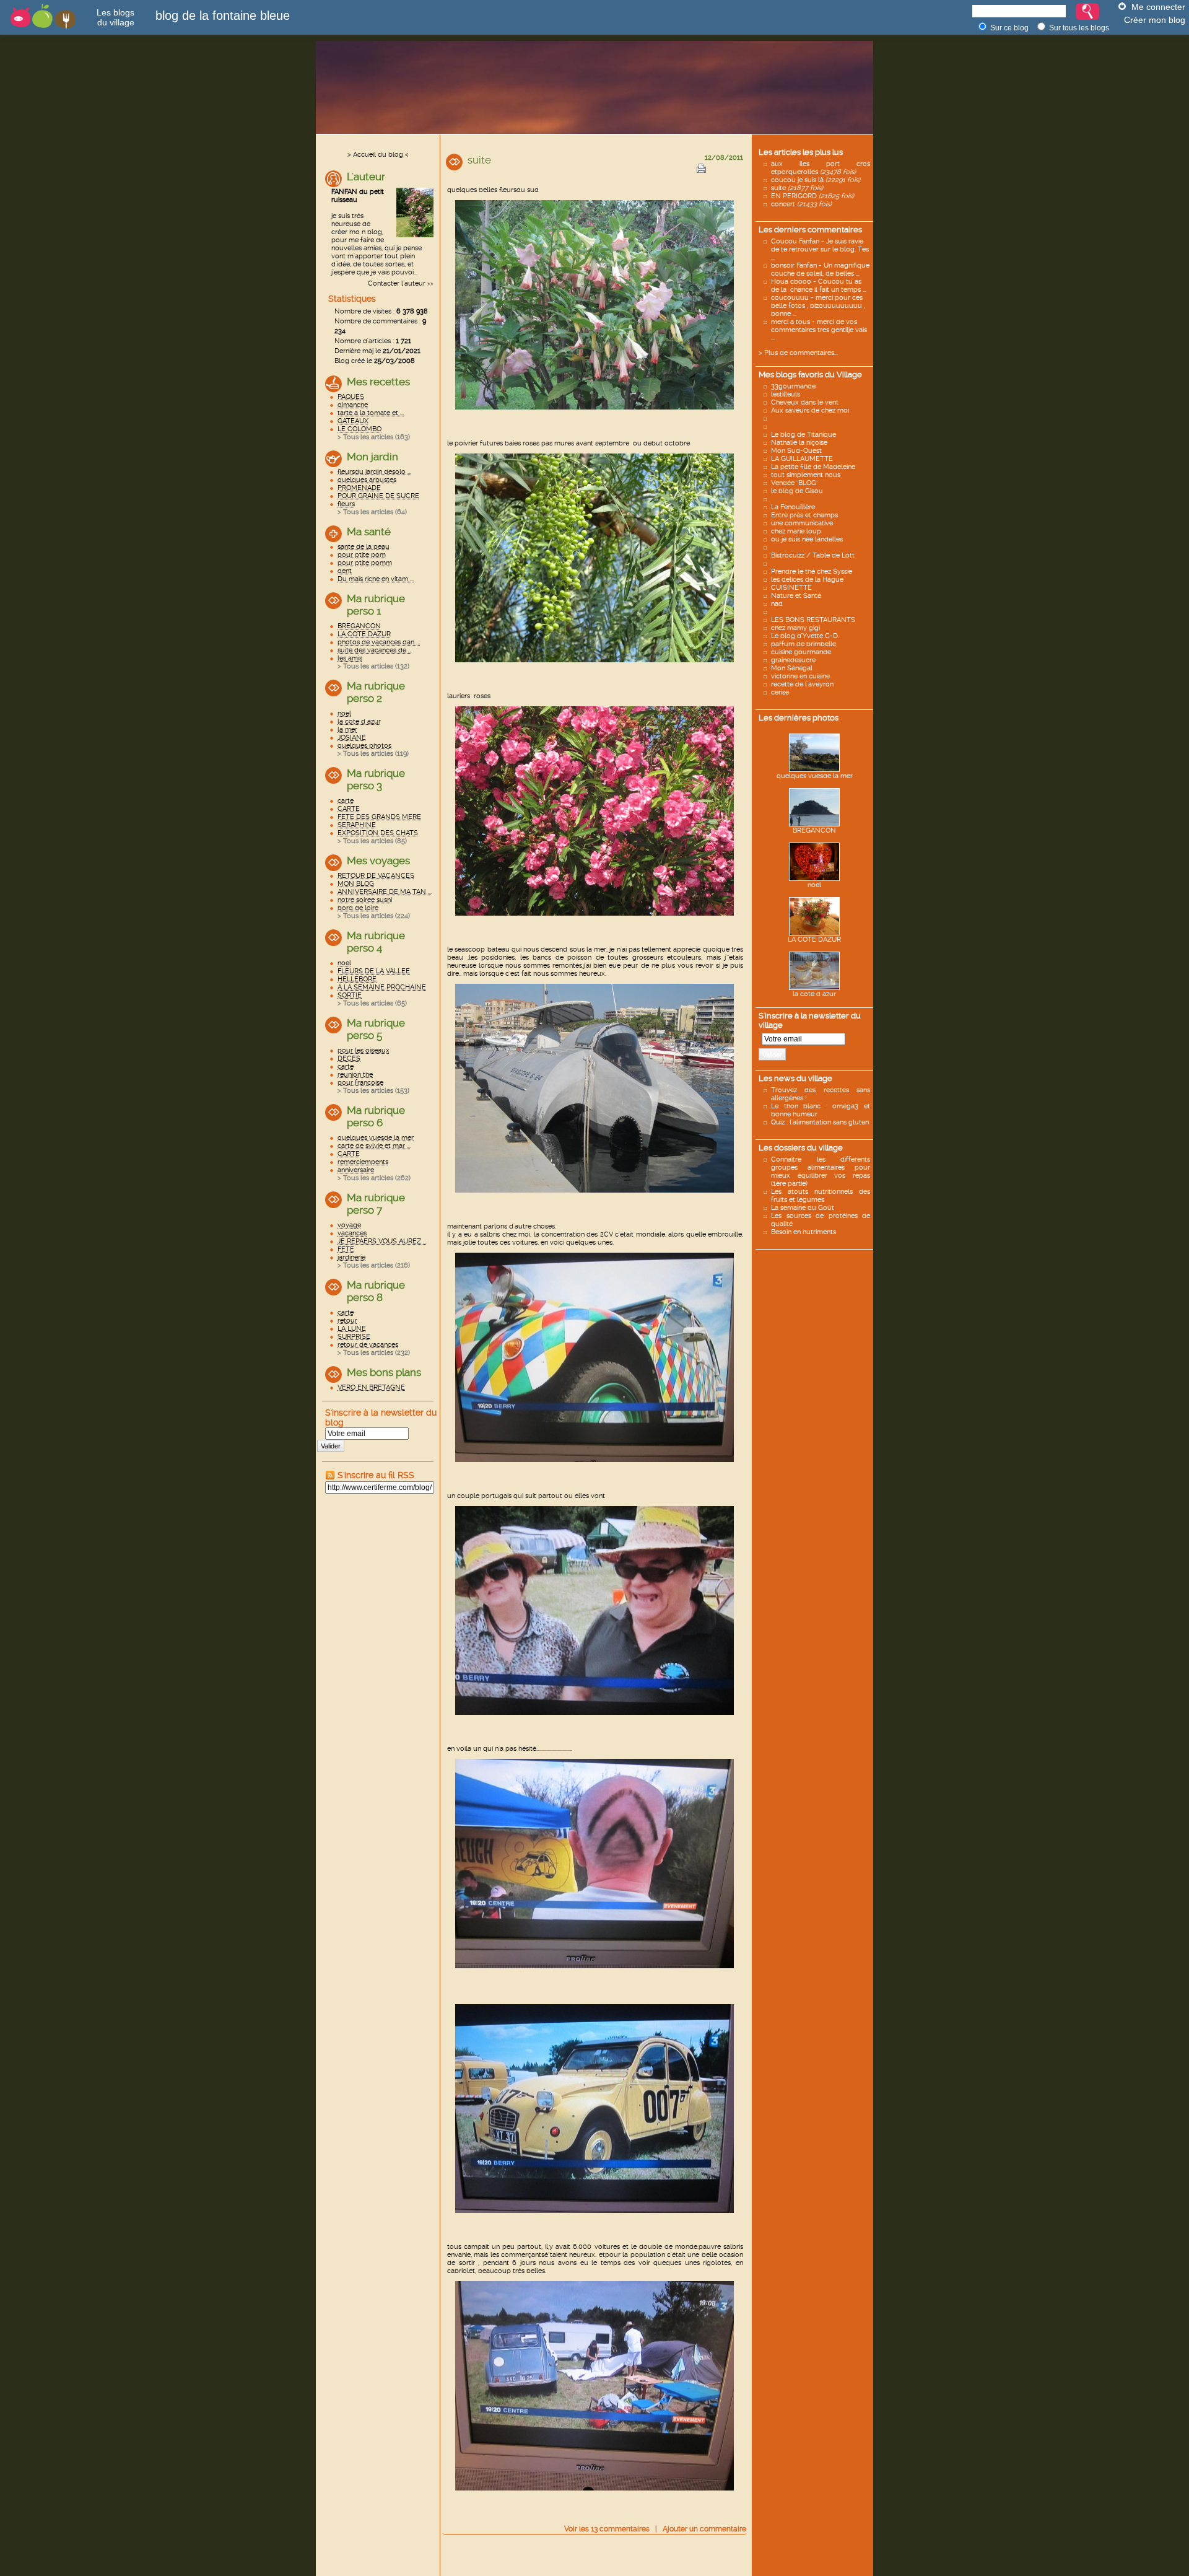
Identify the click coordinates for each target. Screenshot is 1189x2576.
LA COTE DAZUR (814, 940)
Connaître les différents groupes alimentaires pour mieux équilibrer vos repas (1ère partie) (821, 1172)
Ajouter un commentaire (704, 2529)
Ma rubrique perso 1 (376, 605)
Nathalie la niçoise (799, 443)
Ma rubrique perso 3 (376, 779)
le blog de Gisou (797, 491)
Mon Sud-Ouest (796, 451)
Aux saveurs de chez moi (810, 410)
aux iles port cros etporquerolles (821, 168)
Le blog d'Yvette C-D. (805, 636)
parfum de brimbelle (804, 644)
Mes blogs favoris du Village (810, 375)
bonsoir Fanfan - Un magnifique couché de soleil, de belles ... (820, 269)
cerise (780, 692)
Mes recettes (378, 382)
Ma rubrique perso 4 (376, 942)
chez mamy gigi (795, 628)
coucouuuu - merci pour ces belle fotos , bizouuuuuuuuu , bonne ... (818, 306)
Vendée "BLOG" (795, 483)
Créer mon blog (1155, 20)
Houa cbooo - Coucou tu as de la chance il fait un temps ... (819, 286)
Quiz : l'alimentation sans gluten (820, 1122)
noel (814, 885)
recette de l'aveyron (802, 684)
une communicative (802, 523)
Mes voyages (378, 861)
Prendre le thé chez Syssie (812, 572)
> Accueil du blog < (378, 155)
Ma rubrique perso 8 (376, 1291)
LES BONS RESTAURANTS (813, 620)
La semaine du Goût (803, 1208)
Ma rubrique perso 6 (376, 1116)
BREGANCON (814, 830)
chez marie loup (796, 531)
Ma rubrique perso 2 (376, 692)
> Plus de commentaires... (798, 353)
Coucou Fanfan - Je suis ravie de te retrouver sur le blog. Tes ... (820, 249)
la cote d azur (814, 994)
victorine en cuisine (800, 676)
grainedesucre (793, 660)
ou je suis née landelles (807, 539)
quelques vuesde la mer (815, 776)
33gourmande (793, 386)
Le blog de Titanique (804, 435)
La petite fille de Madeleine (813, 467)
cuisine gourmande (801, 652)
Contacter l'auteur (397, 283)
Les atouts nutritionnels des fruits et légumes (821, 1196)
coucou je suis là (816, 180)
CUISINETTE (791, 588)
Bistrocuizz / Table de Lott (813, 555)
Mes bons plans (384, 1372)
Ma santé (369, 532)
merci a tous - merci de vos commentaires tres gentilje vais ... (819, 330)
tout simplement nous (806, 475)
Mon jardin (372, 457)
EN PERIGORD (812, 196)
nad (777, 604)
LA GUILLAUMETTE (802, 459)
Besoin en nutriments (804, 1232)
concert (801, 204)
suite (797, 188)
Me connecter (1158, 7)
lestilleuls (786, 394)
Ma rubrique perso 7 (376, 1204)
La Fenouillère (793, 507)
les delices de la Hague (807, 580)
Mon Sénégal (792, 668)
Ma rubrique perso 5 (376, 1029)
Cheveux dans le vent (805, 402)
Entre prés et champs (804, 515)
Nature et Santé (796, 596)
